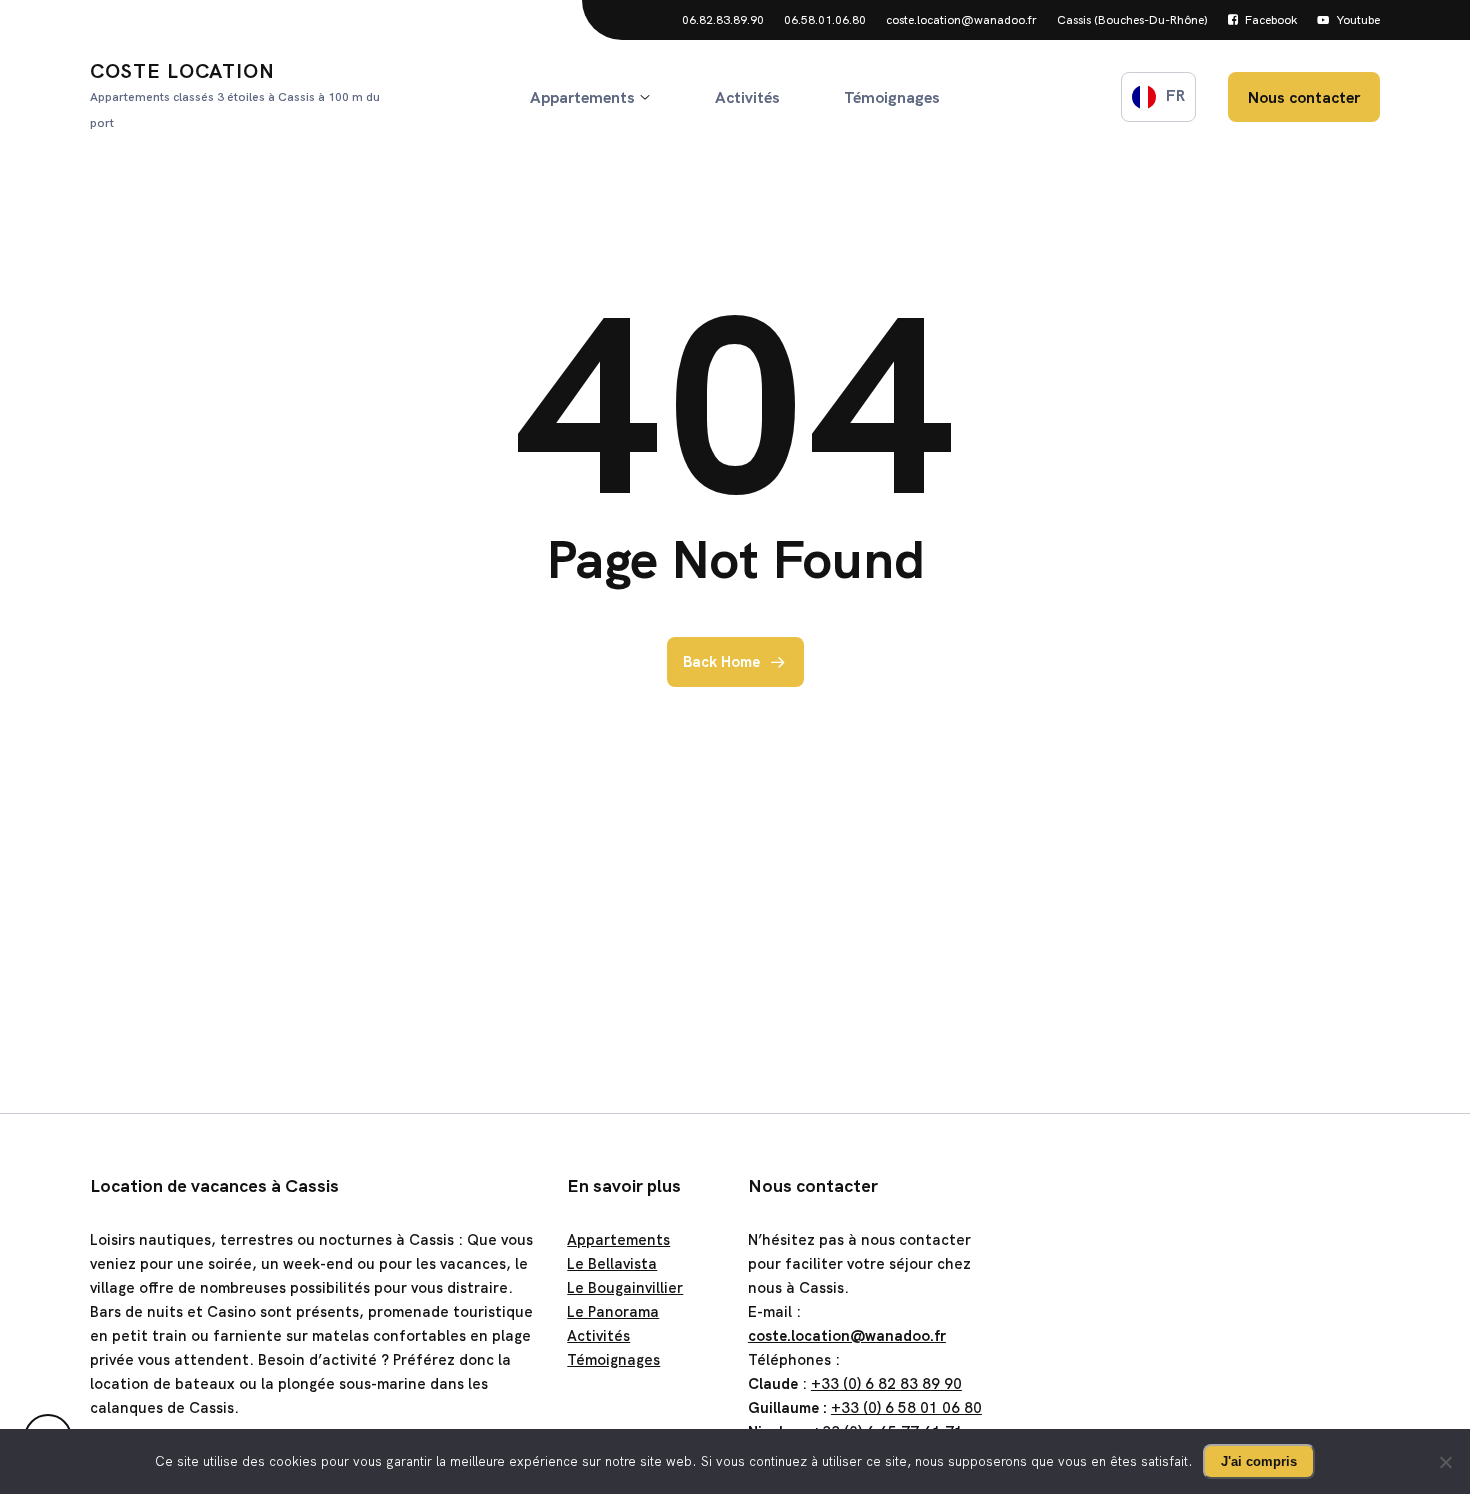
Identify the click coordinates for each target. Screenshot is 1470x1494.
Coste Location (235, 94)
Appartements (618, 1240)
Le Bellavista (612, 1264)
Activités (598, 1336)
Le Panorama (613, 1312)
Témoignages (613, 1360)
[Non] (1445, 1462)
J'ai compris (1259, 1461)
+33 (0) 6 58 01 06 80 (906, 1408)
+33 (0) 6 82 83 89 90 (886, 1384)
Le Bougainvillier (625, 1288)
